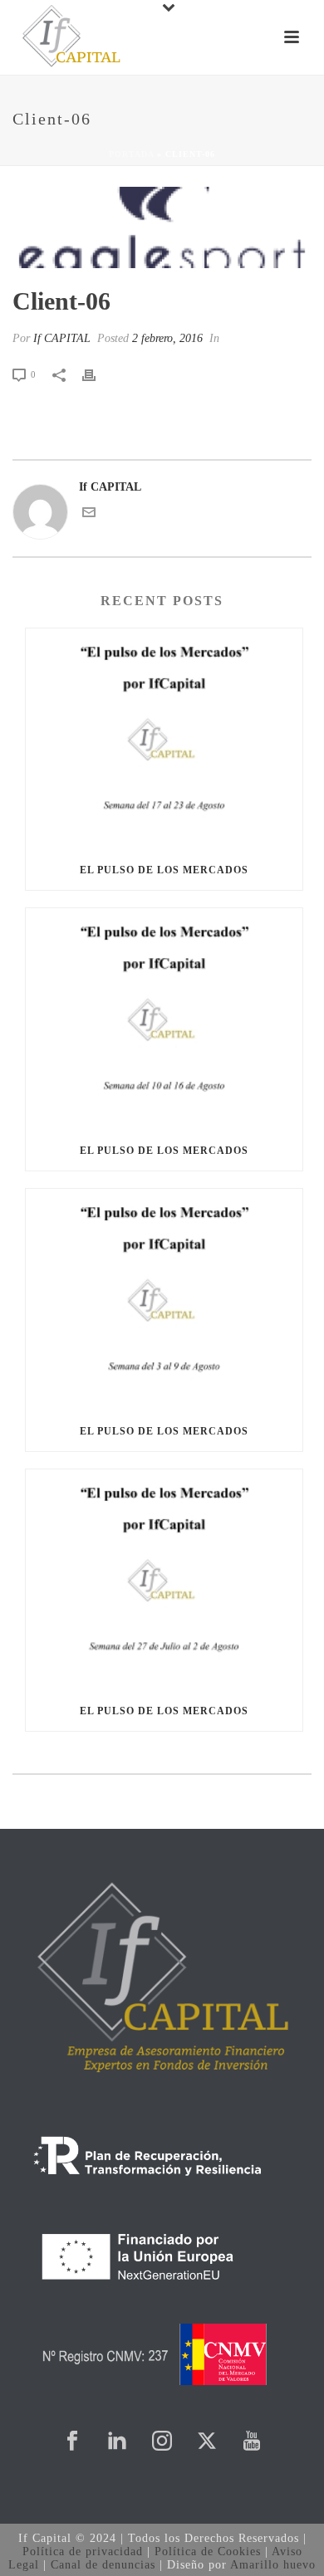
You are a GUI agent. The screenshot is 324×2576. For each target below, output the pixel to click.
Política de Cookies (208, 2552)
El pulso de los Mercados (164, 870)
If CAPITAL (62, 338)
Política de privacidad (83, 2552)
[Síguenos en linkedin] (117, 2442)
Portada (131, 154)
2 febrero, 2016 (167, 338)
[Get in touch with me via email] (89, 515)
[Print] (97, 374)
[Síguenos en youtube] (252, 2442)
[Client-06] (162, 227)
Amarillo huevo (273, 2565)
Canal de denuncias (103, 2565)
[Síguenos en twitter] (207, 2442)
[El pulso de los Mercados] (164, 740)
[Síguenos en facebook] (72, 2442)
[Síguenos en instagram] (162, 2442)
